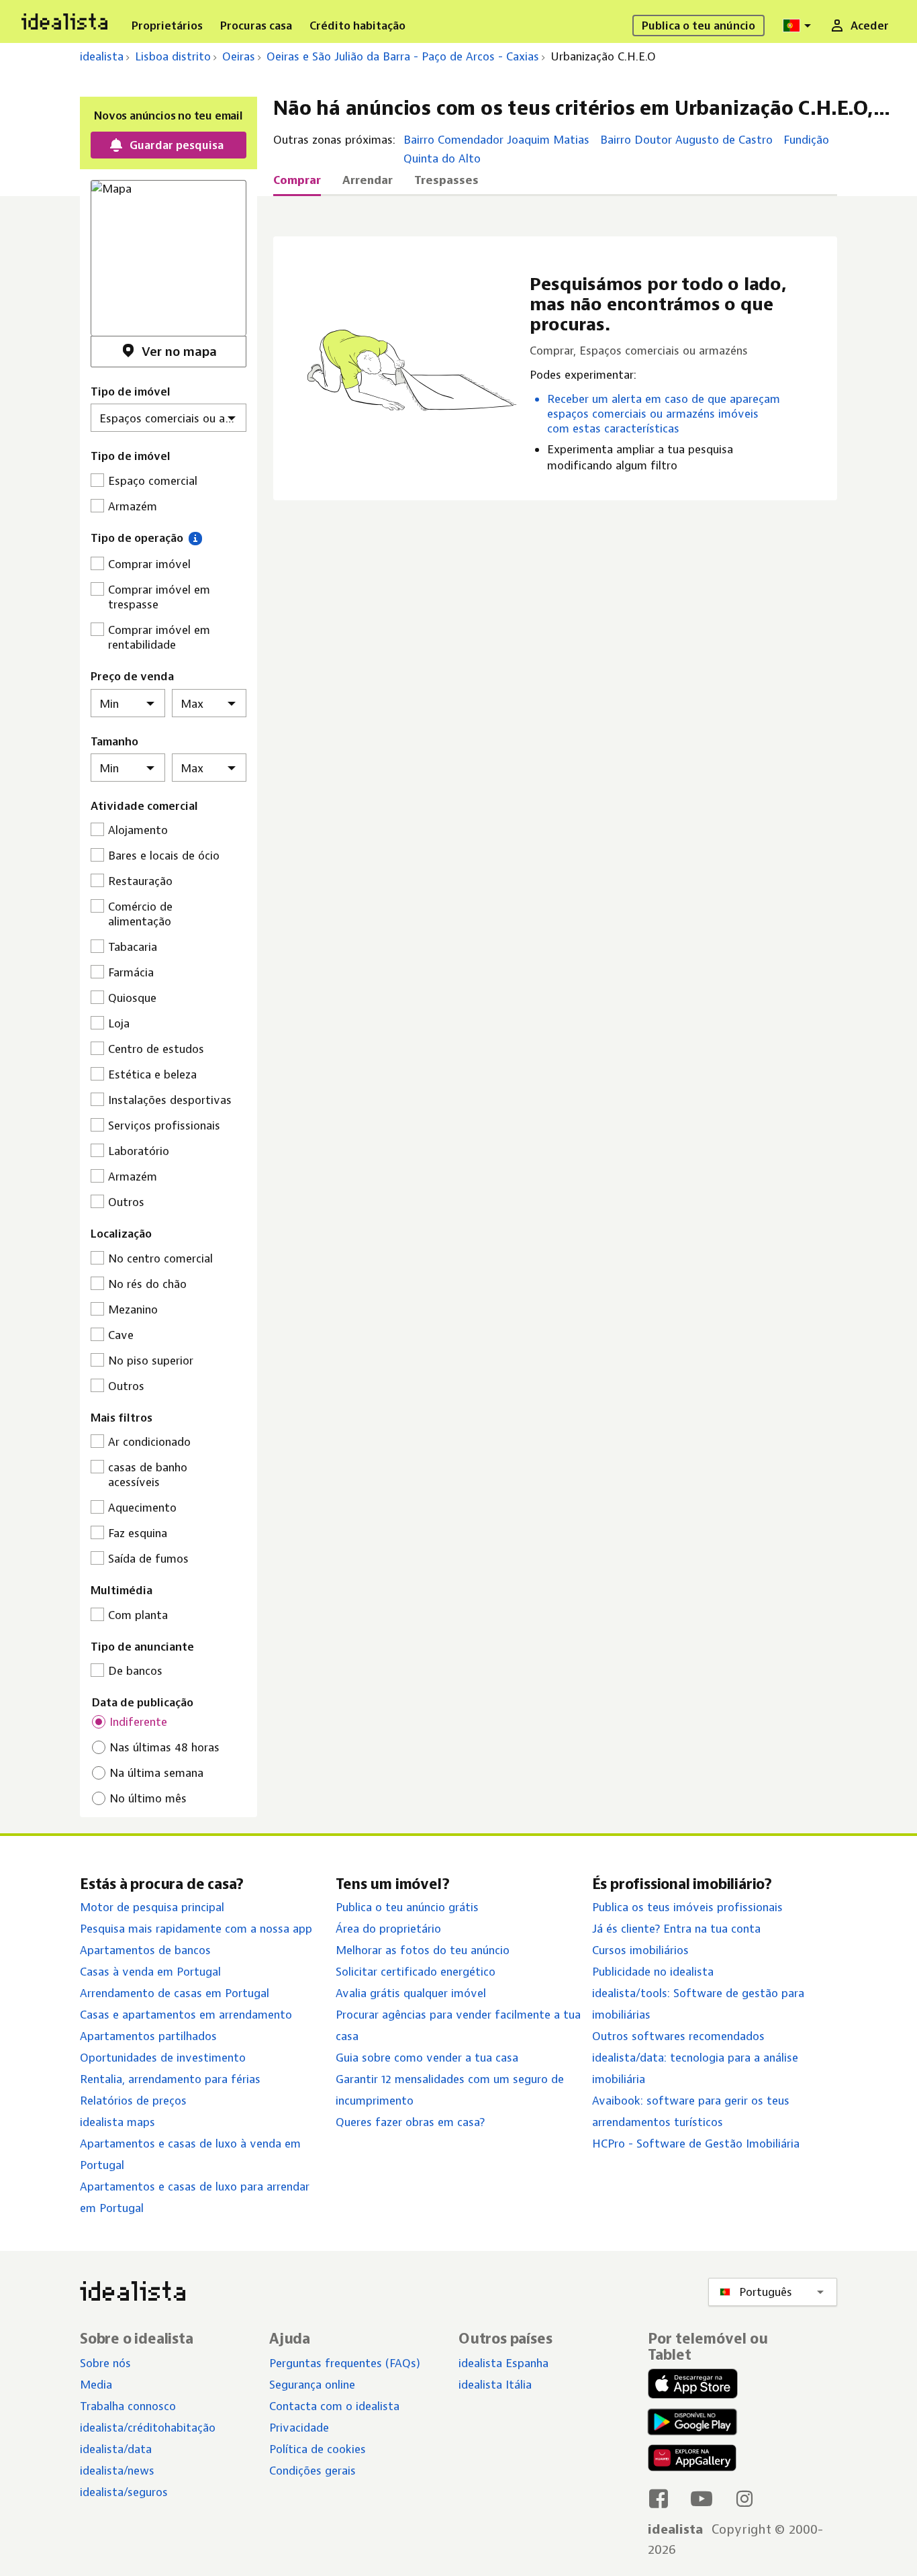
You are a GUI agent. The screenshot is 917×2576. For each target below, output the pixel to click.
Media (96, 2385)
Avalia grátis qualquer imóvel (411, 1993)
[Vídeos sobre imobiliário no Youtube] (702, 2498)
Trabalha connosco (128, 2406)
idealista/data (116, 2449)
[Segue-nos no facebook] (659, 2498)
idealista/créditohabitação (148, 2428)
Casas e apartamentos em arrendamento (186, 2015)
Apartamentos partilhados (148, 2036)
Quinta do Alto (442, 158)
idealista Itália (495, 2385)
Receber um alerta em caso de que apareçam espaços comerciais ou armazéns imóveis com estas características (664, 414)
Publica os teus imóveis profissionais (687, 1907)
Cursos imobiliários (640, 1950)
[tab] (297, 184)
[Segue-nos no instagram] (744, 2498)
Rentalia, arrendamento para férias (170, 2079)
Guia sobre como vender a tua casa (427, 2058)
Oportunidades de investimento (163, 2058)
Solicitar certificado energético (416, 1972)
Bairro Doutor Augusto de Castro (686, 140)
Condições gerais (312, 2471)
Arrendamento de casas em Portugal (175, 1993)
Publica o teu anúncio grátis (407, 1907)
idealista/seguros (124, 2492)
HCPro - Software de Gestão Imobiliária (696, 2144)
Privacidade (299, 2428)
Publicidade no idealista (653, 1972)
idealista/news (117, 2471)
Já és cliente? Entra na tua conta (676, 1929)
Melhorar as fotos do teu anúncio (423, 1950)
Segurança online (312, 2385)
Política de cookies (318, 2449)
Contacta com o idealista (334, 2406)
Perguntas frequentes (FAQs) (345, 2363)
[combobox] (799, 26)
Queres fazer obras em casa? (410, 2122)
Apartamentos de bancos (145, 1950)
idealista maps (117, 2122)
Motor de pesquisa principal (152, 1907)
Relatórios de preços (133, 2101)
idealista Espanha (503, 2363)
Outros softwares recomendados (678, 2036)
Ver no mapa (179, 352)
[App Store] (693, 2385)
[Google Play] (689, 2422)
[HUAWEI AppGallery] (692, 2460)
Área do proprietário (388, 1929)
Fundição (806, 140)
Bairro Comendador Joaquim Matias (496, 140)
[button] (195, 538)
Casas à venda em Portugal (150, 1972)
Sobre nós (105, 2363)
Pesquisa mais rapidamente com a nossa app (196, 1929)
